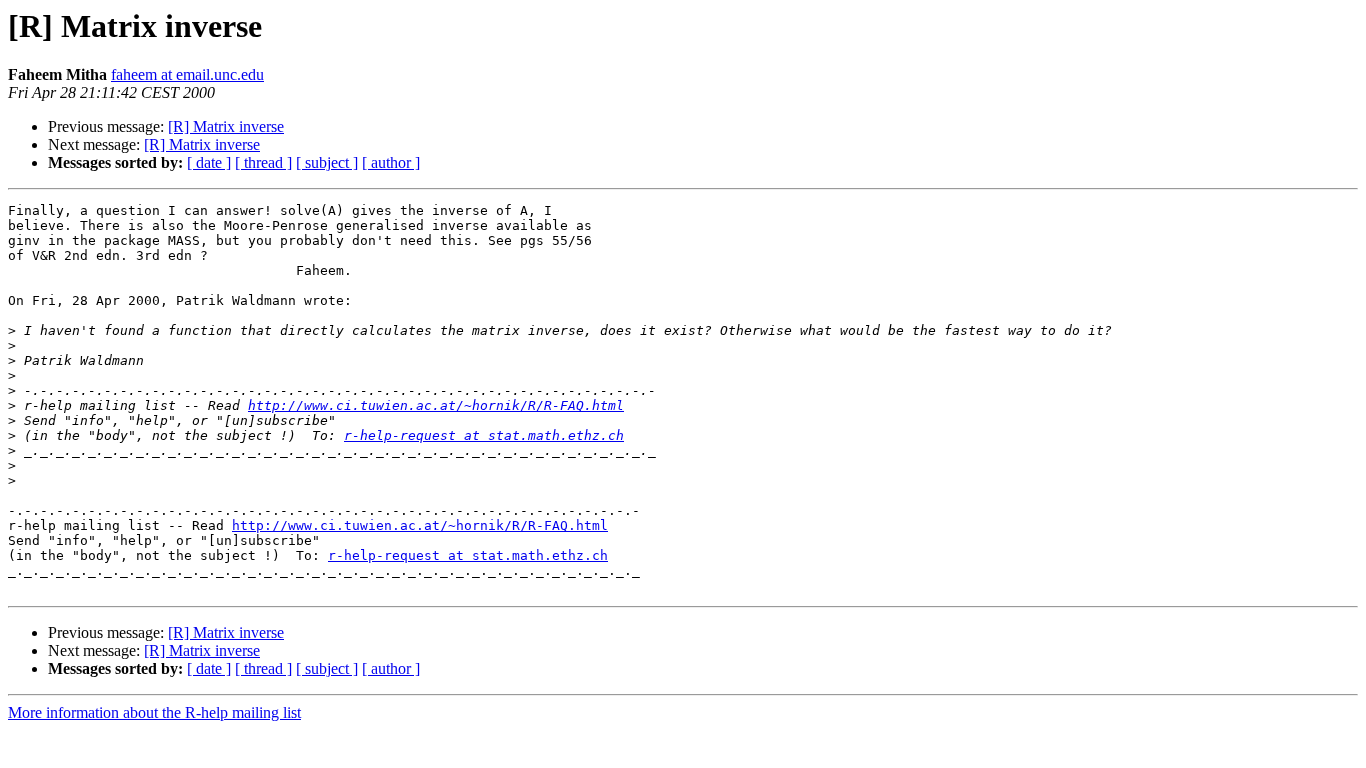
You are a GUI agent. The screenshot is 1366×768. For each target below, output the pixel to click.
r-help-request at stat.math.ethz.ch (484, 435)
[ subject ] (327, 162)
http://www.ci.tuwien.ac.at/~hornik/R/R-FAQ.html (436, 405)
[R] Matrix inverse (226, 126)
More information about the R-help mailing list (154, 712)
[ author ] (391, 162)
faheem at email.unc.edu (187, 74)
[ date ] (209, 162)
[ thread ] (263, 162)
